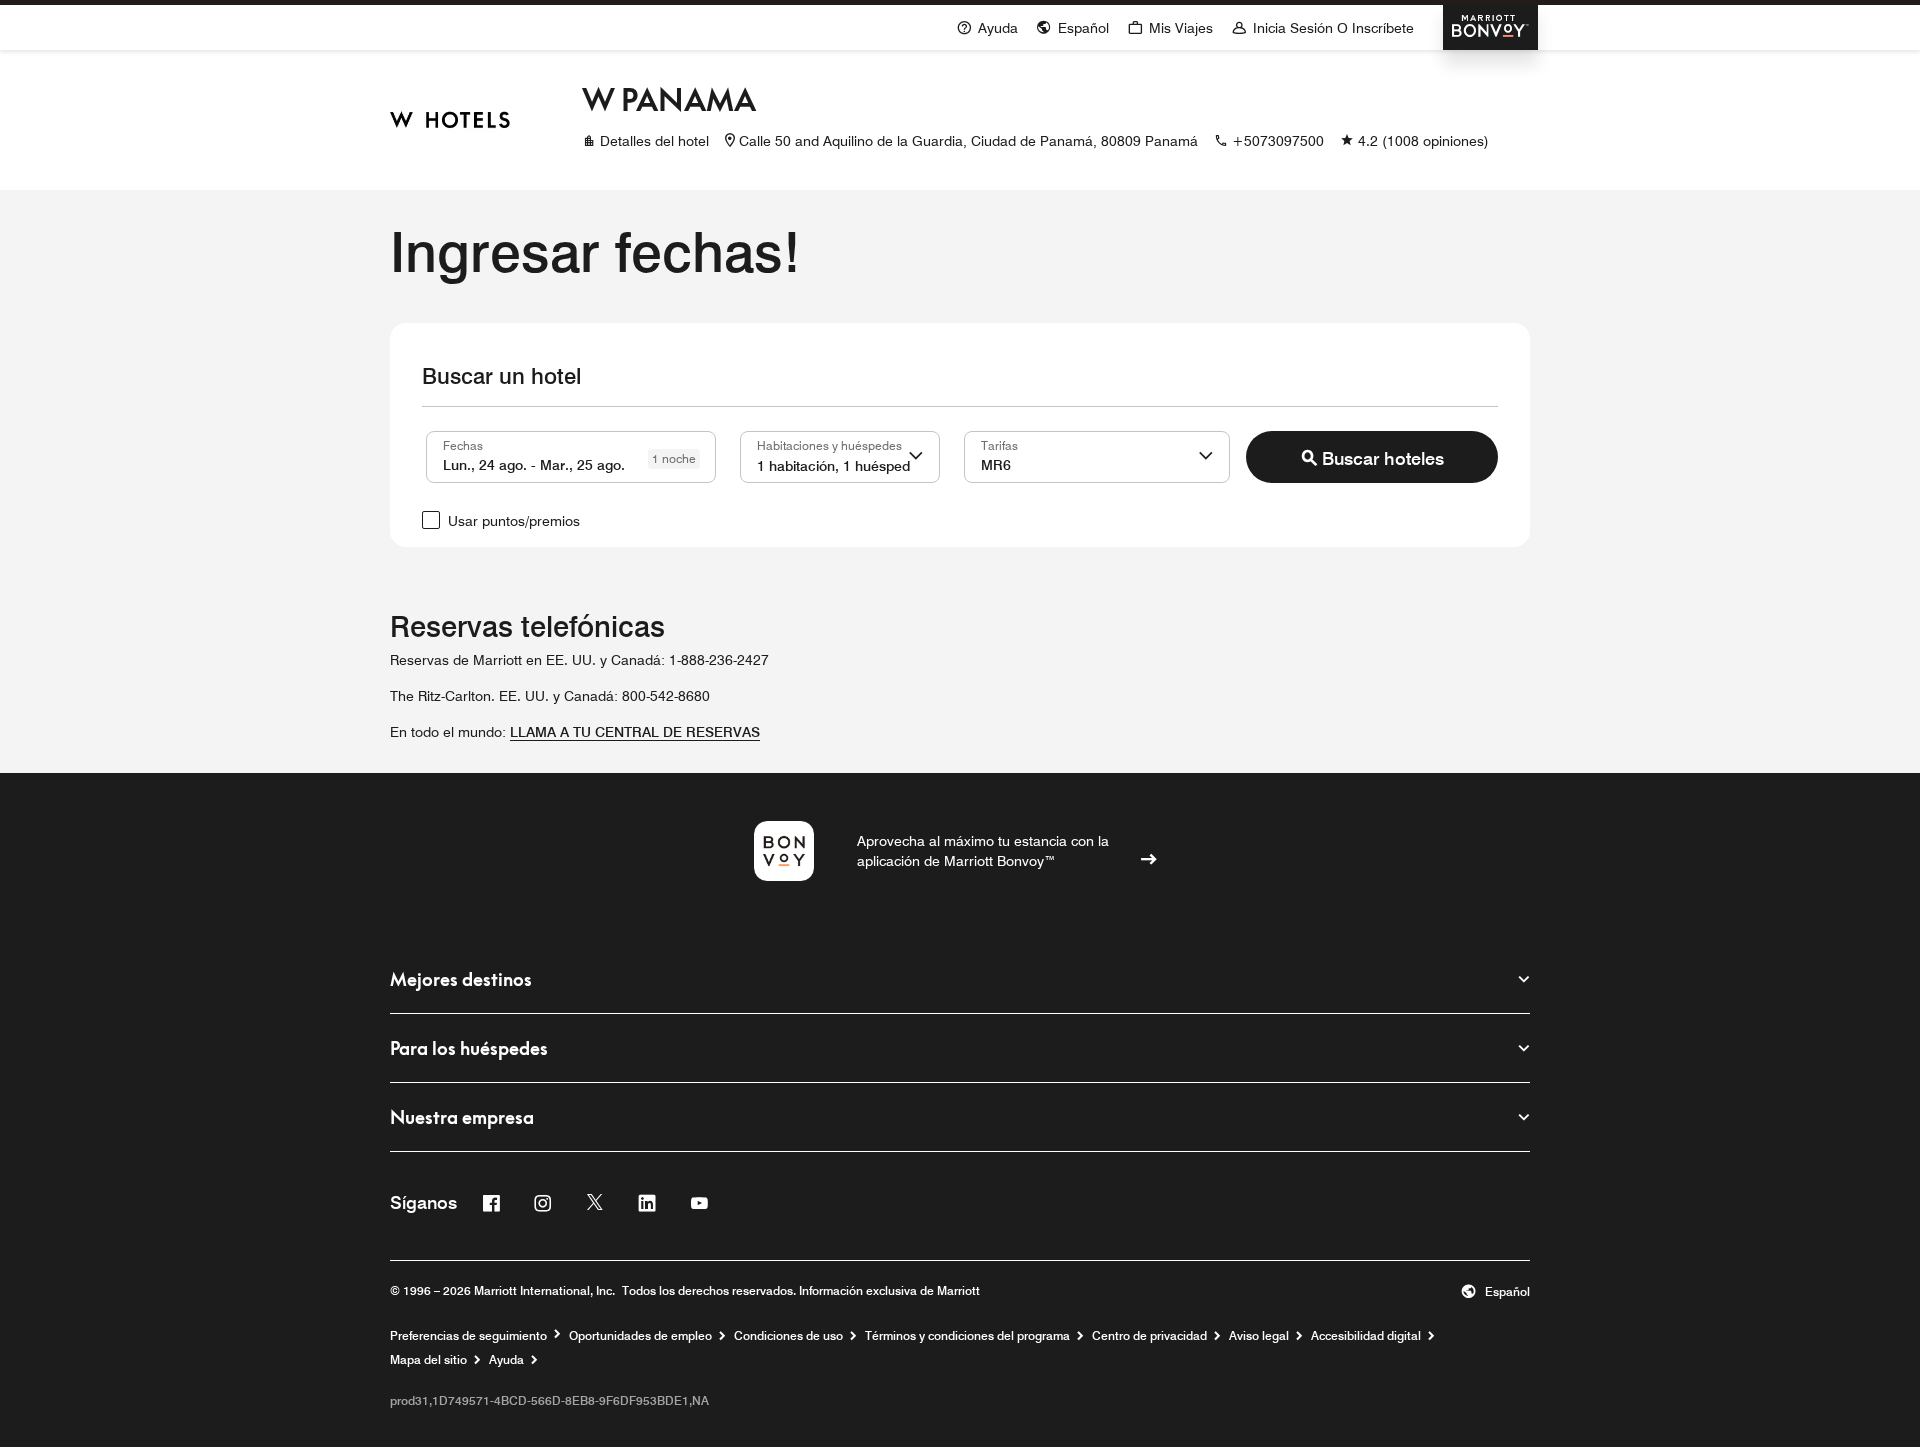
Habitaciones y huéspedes (829, 445)
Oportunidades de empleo (640, 1336)
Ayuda (506, 1360)
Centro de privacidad (1149, 1336)
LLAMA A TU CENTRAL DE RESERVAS (635, 732)
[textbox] (571, 457)
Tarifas (999, 445)
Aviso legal (1259, 1336)
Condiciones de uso (788, 1336)
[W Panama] (450, 119)
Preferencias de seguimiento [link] (468, 1336)
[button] (916, 457)
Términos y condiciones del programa (967, 1336)
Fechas (463, 445)
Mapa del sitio (428, 1360)
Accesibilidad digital (1366, 1336)
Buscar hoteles (1383, 458)
